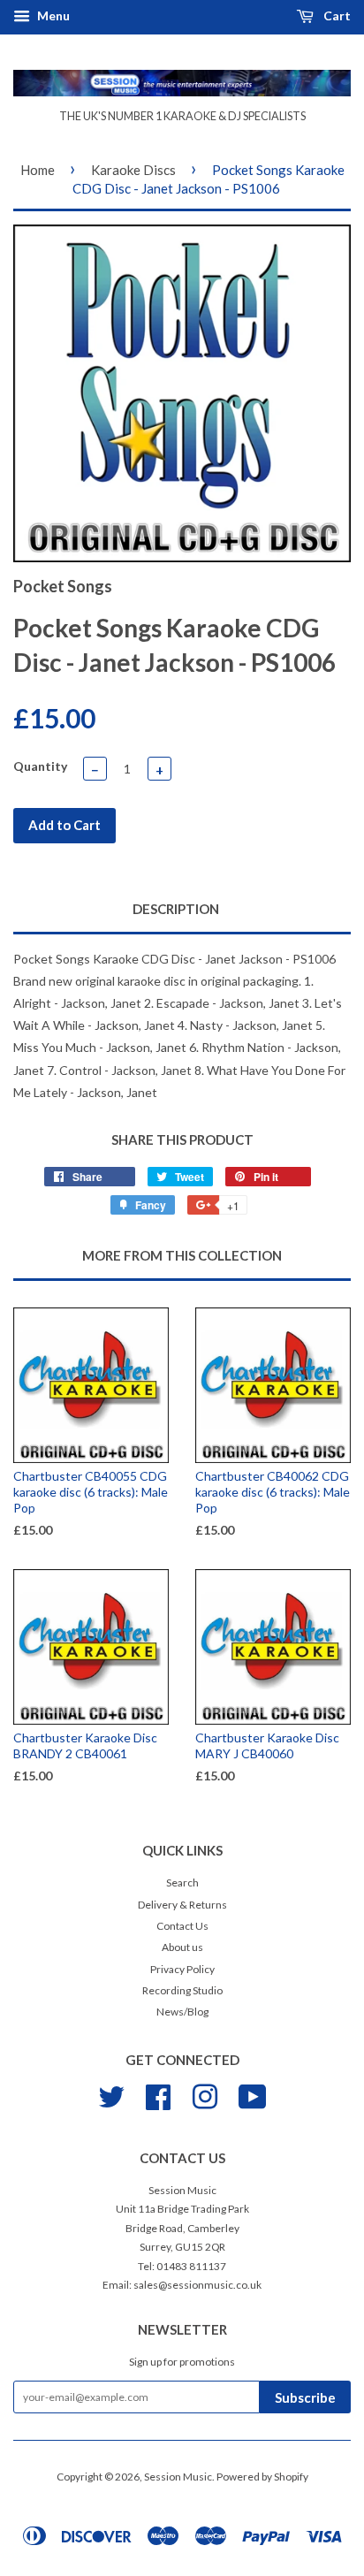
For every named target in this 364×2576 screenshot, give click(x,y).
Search (182, 1882)
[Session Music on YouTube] (253, 2095)
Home (38, 170)
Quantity (40, 766)
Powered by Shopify (262, 2477)
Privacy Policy (182, 1969)
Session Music (178, 2477)
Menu (52, 15)
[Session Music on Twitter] (111, 2095)
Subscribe (305, 2397)
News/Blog (182, 2012)
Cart (336, 15)
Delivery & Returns (182, 1905)
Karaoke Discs (133, 170)
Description (176, 909)
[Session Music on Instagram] (205, 2095)
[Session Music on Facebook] (158, 2095)
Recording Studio (182, 1990)
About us (182, 1947)
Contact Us (182, 1926)
